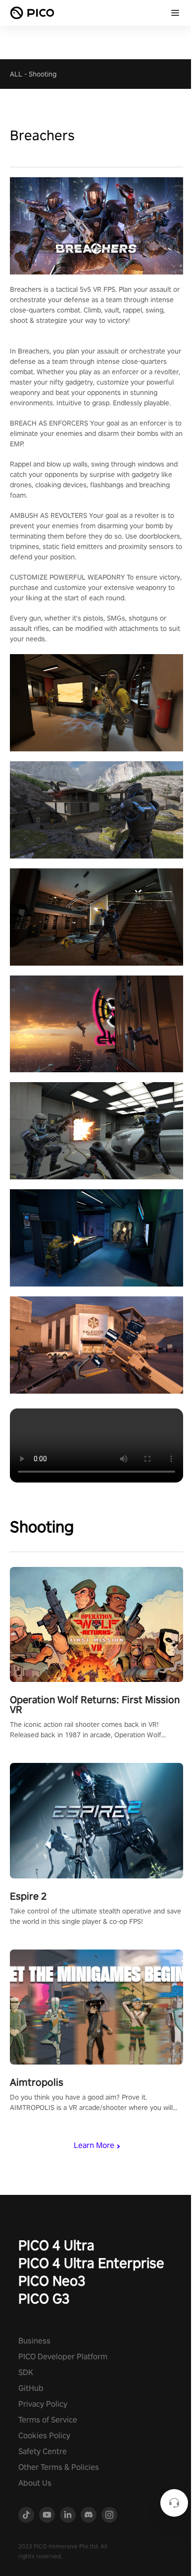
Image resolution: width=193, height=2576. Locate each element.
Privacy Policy (43, 2404)
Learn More (94, 2145)
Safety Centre (43, 2451)
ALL (16, 74)
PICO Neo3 (52, 2281)
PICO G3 (44, 2298)
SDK (26, 2372)
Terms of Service (48, 2420)
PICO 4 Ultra (56, 2245)
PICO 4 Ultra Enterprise (91, 2263)
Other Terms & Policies (59, 2467)
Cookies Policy (44, 2436)
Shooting (43, 74)
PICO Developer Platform (63, 2357)
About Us (35, 2483)
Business (34, 2341)
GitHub (31, 2388)
